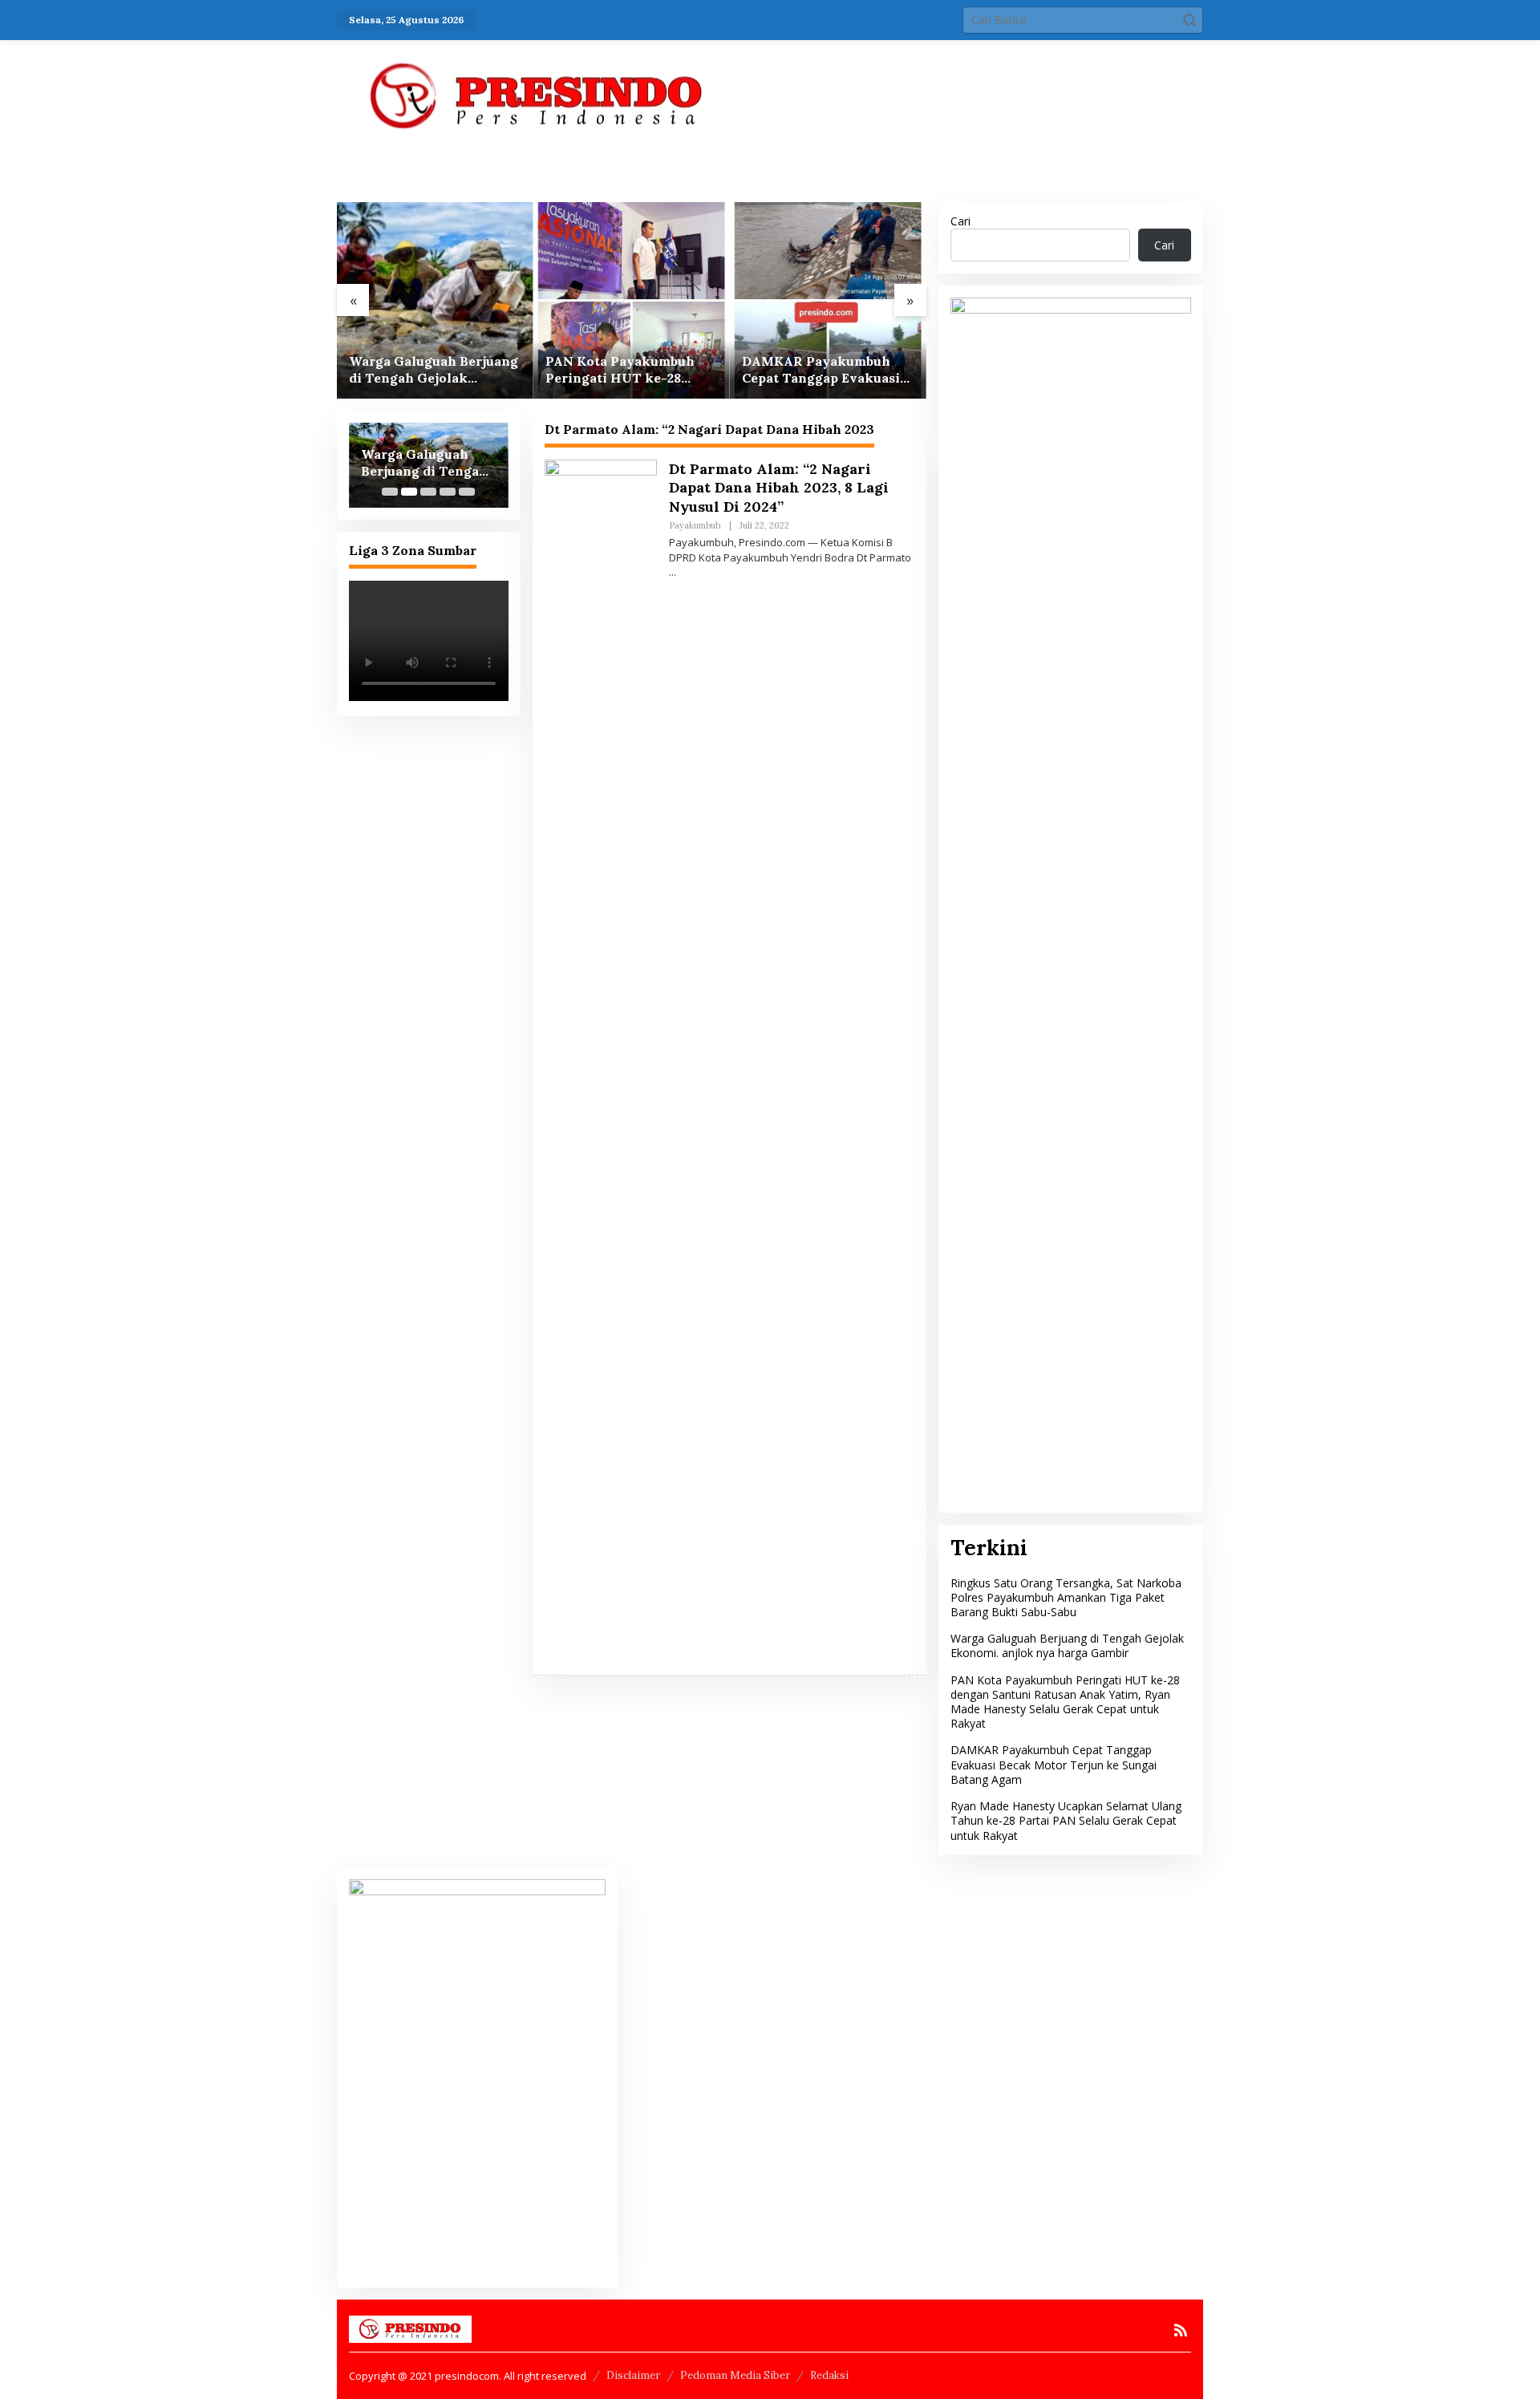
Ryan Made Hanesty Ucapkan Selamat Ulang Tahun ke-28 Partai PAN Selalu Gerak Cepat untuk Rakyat (1066, 1820)
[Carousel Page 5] (467, 492)
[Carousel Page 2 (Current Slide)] (409, 492)
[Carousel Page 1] (390, 492)
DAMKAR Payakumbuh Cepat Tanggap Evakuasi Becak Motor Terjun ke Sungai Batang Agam (821, 370)
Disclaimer (633, 2375)
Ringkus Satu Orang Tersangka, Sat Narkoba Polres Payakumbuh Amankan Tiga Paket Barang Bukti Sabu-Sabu (1066, 1597)
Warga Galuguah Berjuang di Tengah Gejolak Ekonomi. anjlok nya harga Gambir (434, 370)
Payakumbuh (695, 525)
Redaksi (829, 2375)
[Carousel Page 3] (428, 492)
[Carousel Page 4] (448, 492)
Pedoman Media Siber (735, 2375)
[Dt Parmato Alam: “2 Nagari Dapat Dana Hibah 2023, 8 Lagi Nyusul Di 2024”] (673, 572)
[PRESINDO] (537, 95)
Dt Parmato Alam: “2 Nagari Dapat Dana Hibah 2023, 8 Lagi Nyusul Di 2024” (779, 488)
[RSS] (1181, 2330)
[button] (1189, 20)
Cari (960, 221)
